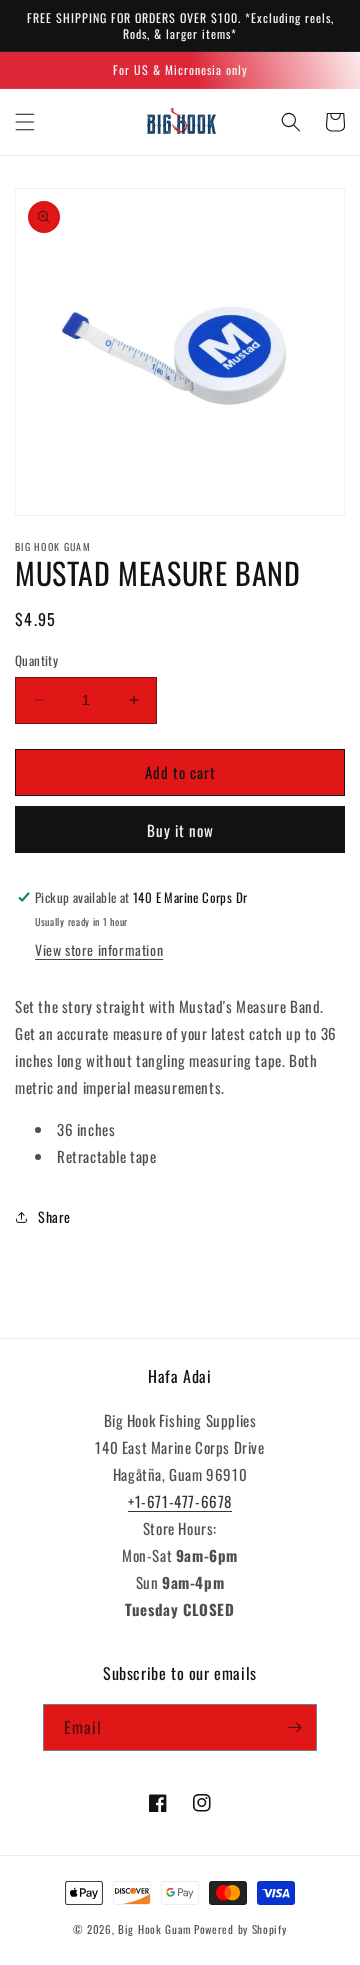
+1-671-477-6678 (180, 1501)
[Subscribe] (294, 1727)
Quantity (36, 660)
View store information (99, 949)
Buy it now (180, 830)
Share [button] (54, 1216)
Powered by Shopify (240, 1929)
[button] (25, 122)
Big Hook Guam (154, 1929)
